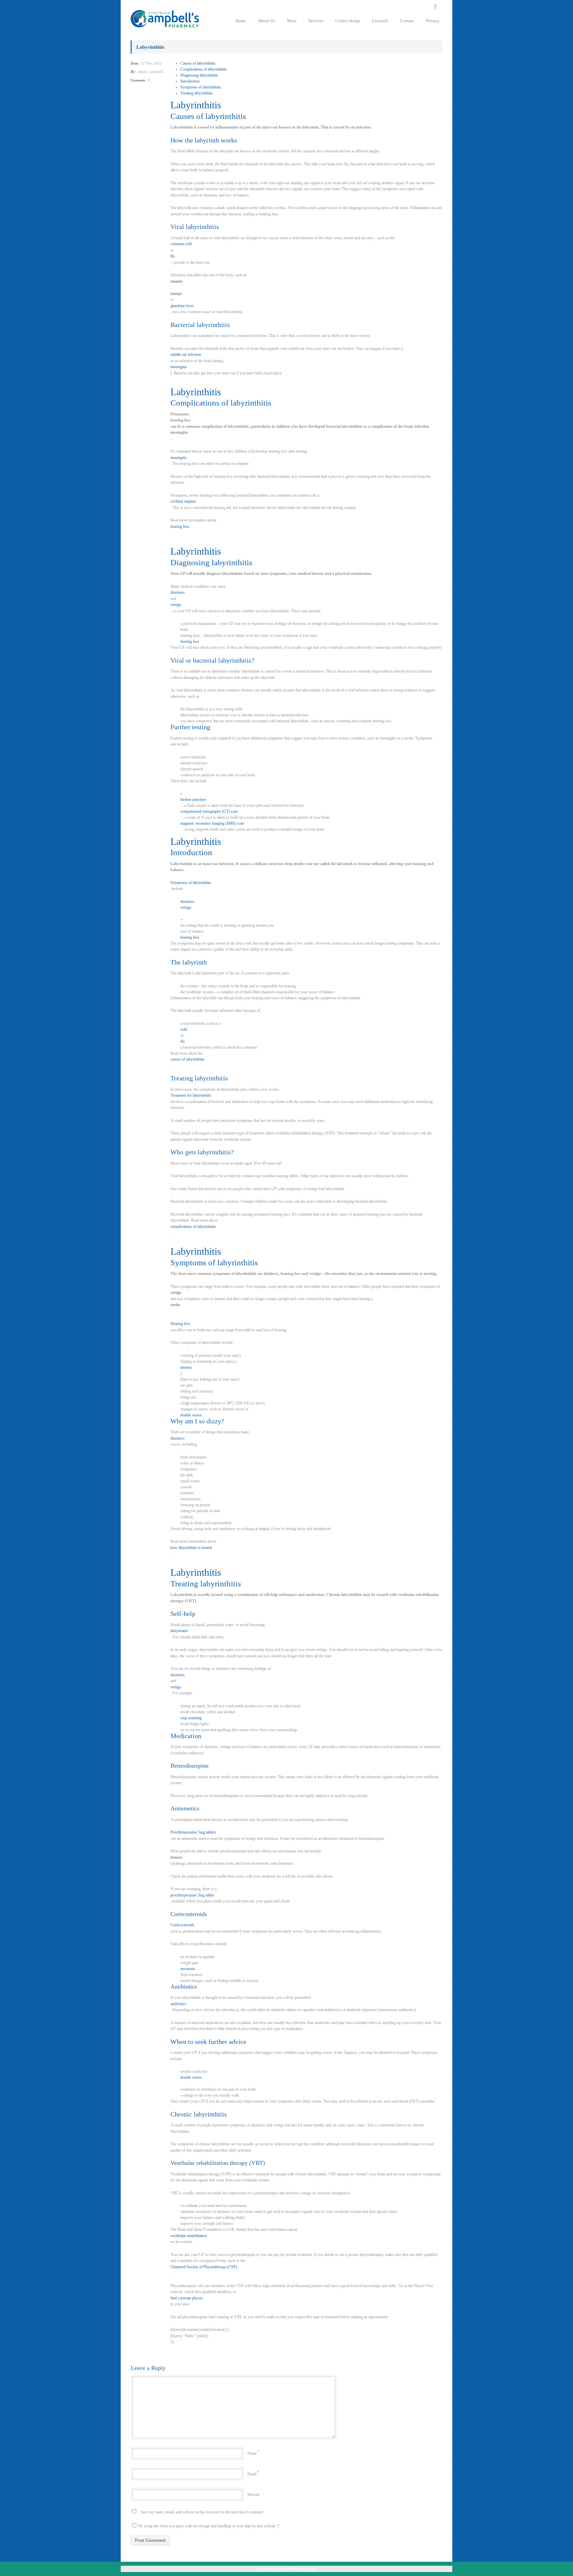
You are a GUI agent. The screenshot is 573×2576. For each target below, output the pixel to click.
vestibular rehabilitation (189, 2236)
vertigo (176, 605)
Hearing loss (180, 1324)
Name (252, 2453)
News (292, 21)
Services (316, 21)
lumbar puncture (193, 799)
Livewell (380, 21)
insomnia (188, 1969)
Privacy (433, 21)
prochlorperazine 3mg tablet (192, 1895)
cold (184, 1029)
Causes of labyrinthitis (198, 63)
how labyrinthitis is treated (191, 1548)
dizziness (178, 592)
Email (252, 2474)
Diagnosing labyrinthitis (199, 75)
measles (177, 281)
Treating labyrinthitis (197, 93)
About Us (266, 21)
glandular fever (182, 306)
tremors (176, 1857)
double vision (191, 1415)
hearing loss (180, 526)
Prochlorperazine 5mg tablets (193, 1832)
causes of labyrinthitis (188, 1059)
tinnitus (186, 1367)
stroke (175, 1305)
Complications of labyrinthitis (204, 69)
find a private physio (187, 2298)
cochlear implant (183, 501)
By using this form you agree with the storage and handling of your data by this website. (208, 2526)
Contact (407, 21)
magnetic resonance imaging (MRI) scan (212, 823)
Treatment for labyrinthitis (191, 1095)
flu (173, 256)
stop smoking (191, 1718)
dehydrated (179, 1631)
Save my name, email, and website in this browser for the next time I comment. (202, 2512)
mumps (176, 294)
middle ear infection (186, 355)
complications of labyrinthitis (193, 1227)
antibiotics (178, 2004)
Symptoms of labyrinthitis (201, 87)
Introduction (190, 81)
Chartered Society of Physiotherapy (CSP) (204, 2267)
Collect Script (348, 21)
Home (241, 21)
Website (254, 2494)
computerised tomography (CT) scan (209, 811)
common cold (181, 244)
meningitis (179, 367)
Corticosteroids (182, 1925)
